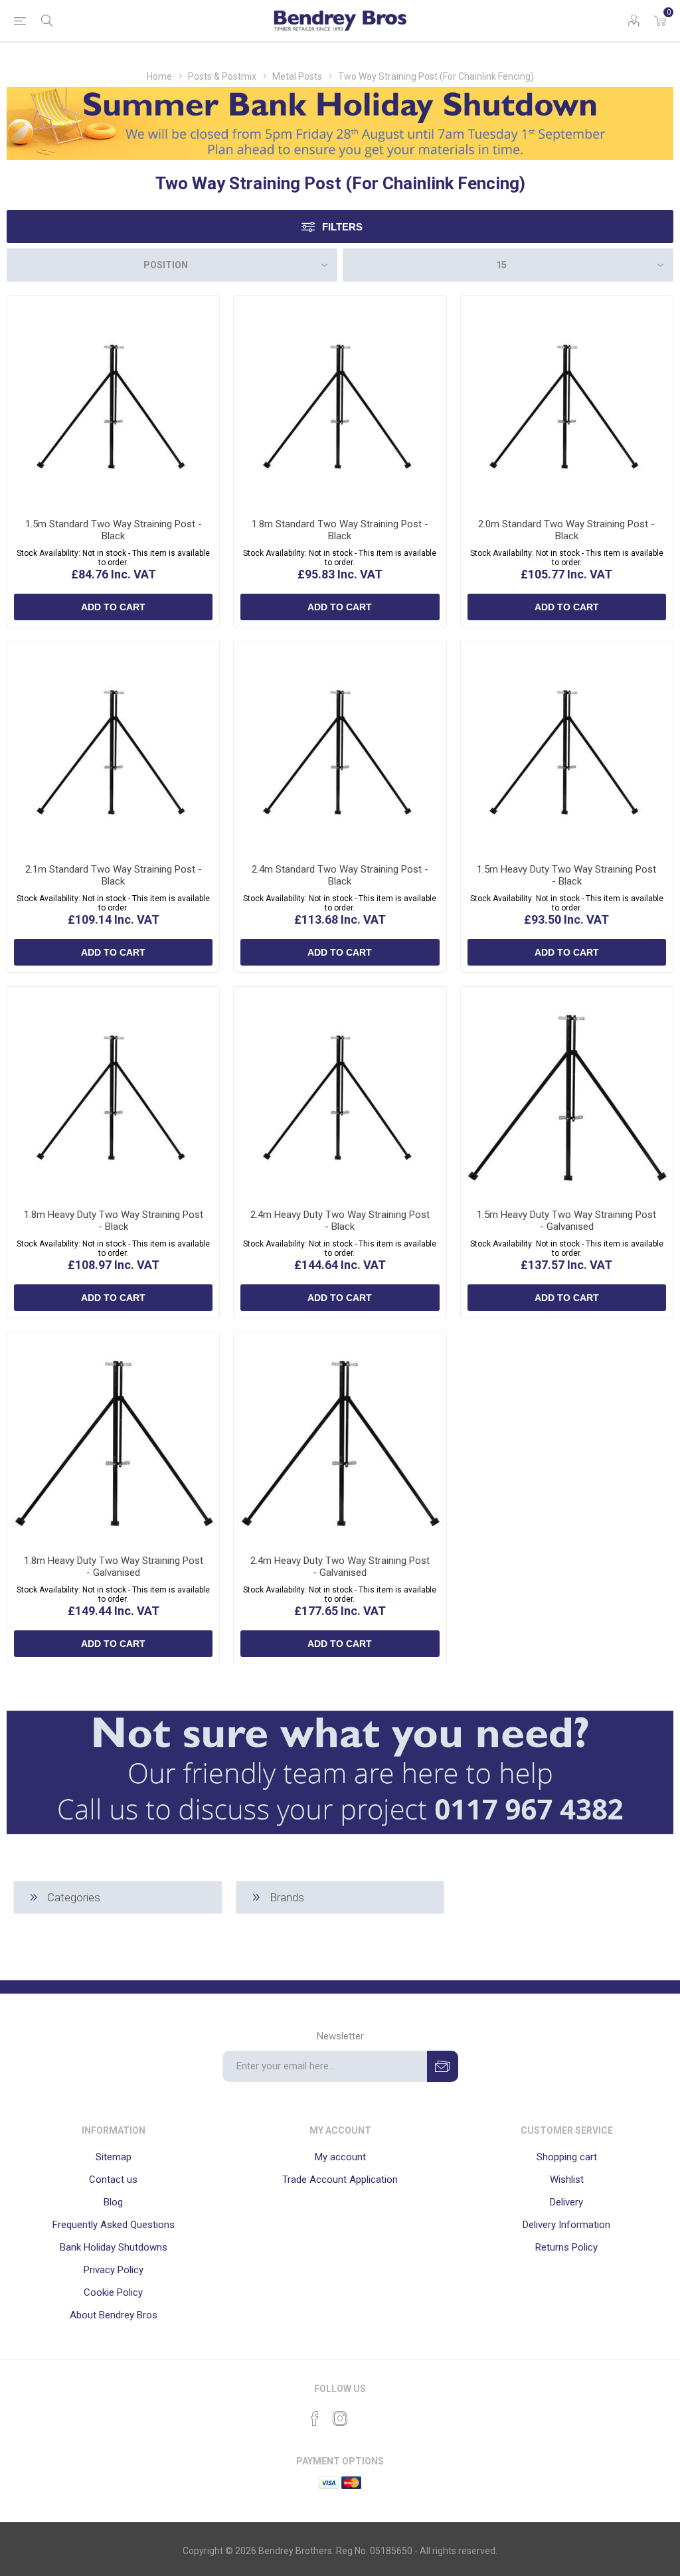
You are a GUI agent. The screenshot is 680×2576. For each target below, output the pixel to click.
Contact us (113, 2180)
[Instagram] (340, 2419)
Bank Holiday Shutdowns (114, 2247)
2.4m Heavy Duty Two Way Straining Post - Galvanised (340, 1567)
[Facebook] (315, 2419)
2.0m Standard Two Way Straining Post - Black (566, 530)
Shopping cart (567, 2157)
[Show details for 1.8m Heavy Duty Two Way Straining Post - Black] (113, 1093)
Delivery (566, 2202)
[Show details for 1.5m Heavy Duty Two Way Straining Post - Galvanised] (567, 1093)
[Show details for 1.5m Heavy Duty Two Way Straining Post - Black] (567, 747)
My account (340, 2157)
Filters (342, 227)
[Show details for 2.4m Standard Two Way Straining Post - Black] (340, 747)
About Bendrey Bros (114, 2315)
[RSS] (365, 2415)
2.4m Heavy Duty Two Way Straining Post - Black (340, 1221)
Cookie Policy (113, 2292)
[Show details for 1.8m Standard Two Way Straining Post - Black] (340, 401)
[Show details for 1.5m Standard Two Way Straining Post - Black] (113, 401)
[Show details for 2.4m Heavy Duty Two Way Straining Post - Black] (340, 1093)
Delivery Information (566, 2225)
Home (159, 76)
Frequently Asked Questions (114, 2225)
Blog (113, 2202)
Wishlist (567, 2180)
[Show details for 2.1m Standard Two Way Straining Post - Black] (113, 747)
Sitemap (114, 2157)
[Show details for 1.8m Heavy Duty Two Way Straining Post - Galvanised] (113, 1438)
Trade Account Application (340, 2180)
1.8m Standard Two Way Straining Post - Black (340, 530)
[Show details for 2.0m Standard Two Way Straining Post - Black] (567, 401)
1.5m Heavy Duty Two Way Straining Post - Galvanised (566, 1221)
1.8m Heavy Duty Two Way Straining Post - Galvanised (114, 1567)
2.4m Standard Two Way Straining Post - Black (340, 875)
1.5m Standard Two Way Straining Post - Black (114, 530)
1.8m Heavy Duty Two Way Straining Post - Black (114, 1221)
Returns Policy (566, 2247)
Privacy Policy (114, 2270)
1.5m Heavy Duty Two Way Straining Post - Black (566, 875)
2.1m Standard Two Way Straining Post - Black (114, 875)
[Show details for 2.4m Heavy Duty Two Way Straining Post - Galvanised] (340, 1438)
